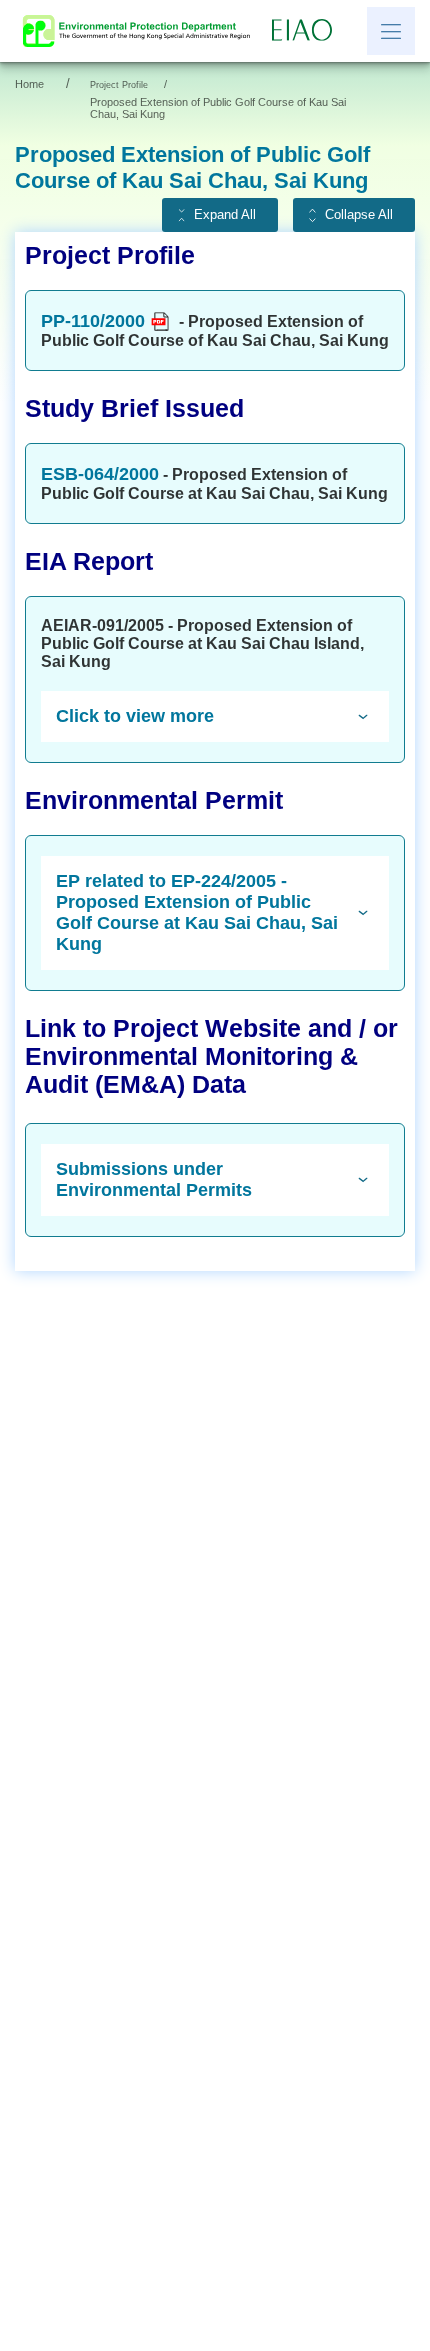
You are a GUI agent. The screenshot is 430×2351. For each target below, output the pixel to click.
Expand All (225, 215)
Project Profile (119, 85)
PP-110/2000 (93, 321)
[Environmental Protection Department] (141, 31)
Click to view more (135, 716)
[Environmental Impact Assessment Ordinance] (307, 31)
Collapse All (359, 215)
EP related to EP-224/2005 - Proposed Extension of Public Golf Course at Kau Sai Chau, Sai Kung (197, 912)
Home (29, 84)
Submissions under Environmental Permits (154, 1179)
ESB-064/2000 (100, 474)
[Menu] (391, 31)
